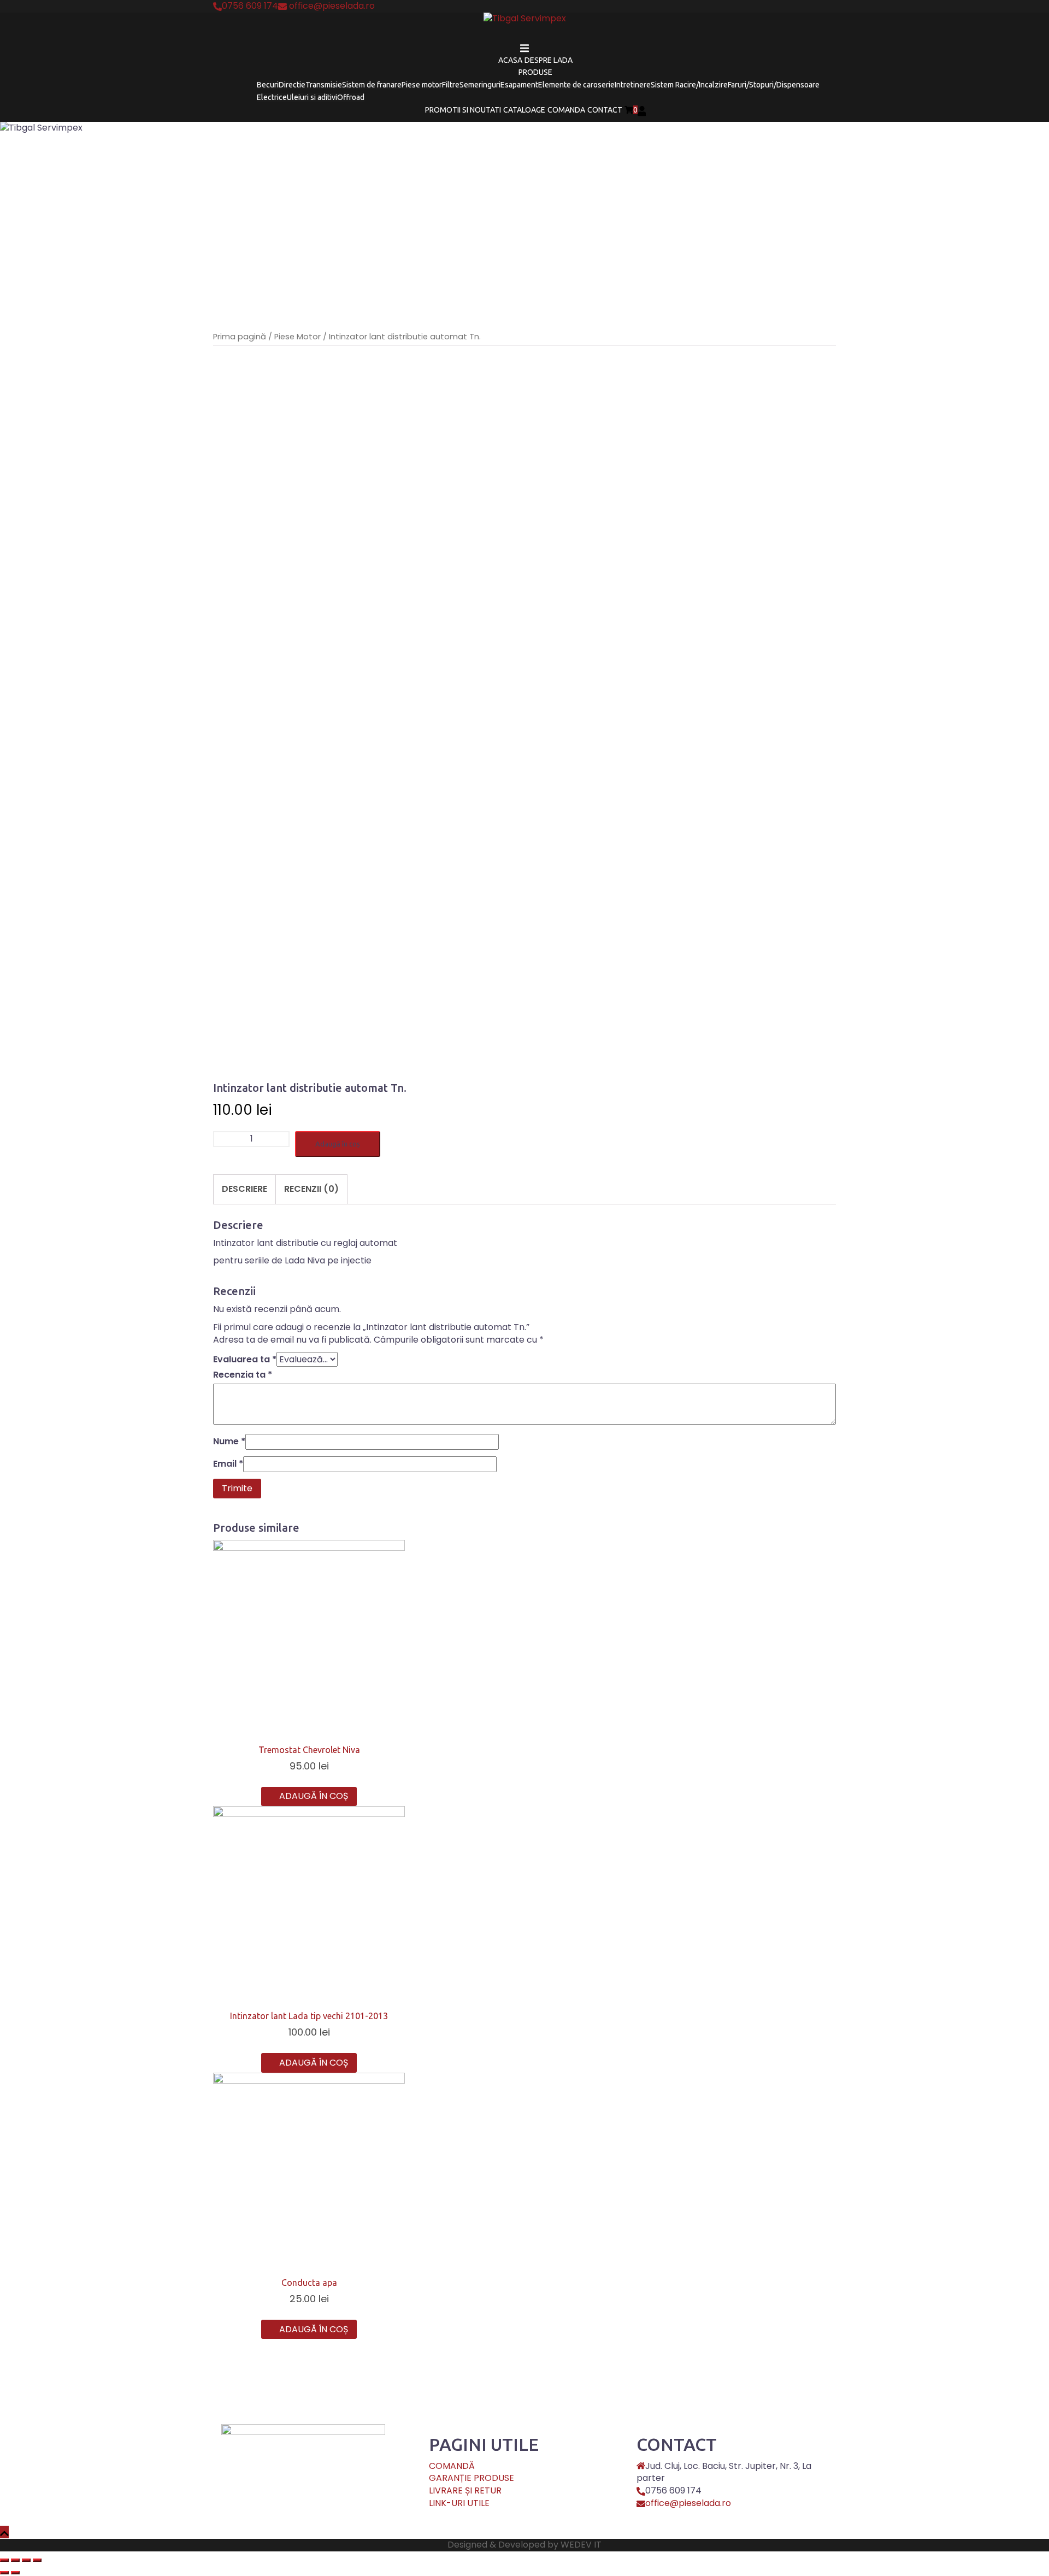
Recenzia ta (243, 1375)
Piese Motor (297, 337)
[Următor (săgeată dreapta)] (15, 2573)
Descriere (244, 1189)
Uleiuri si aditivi (312, 97)
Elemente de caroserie (576, 85)
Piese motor (422, 85)
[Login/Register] (642, 110)
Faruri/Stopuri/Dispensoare (774, 85)
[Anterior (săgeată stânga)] (4, 2573)
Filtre (451, 85)
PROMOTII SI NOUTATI (463, 110)
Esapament (519, 85)
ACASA (510, 60)
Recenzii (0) (311, 1189)
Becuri (268, 85)
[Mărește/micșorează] (37, 2560)
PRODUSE (535, 72)
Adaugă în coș (338, 1144)
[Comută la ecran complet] (26, 2560)
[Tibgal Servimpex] (525, 22)
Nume (229, 1442)
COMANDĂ (452, 2466)
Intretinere (633, 85)
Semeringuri (480, 85)
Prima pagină (240, 337)
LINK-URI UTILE (459, 2503)
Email (228, 1464)
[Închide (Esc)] (4, 2560)
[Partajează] (15, 2560)
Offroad (351, 97)
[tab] (244, 1189)
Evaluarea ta (245, 1360)
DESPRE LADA (549, 60)
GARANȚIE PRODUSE (472, 2478)
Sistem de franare (372, 85)
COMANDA (566, 110)
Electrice (272, 97)
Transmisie (324, 85)
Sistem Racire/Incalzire (689, 85)
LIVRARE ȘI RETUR (465, 2490)
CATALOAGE (524, 110)
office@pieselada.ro (688, 2503)
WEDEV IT (581, 2545)
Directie (292, 85)
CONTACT (605, 110)
